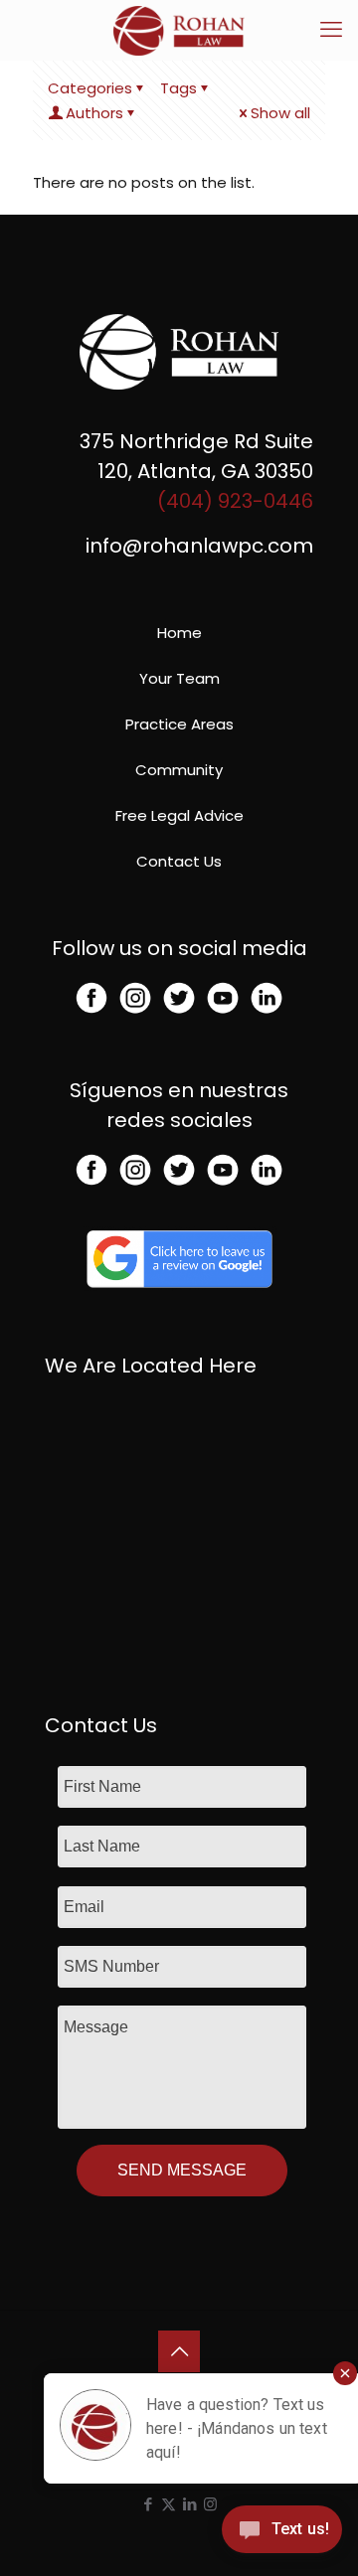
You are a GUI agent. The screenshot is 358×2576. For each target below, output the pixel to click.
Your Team (179, 678)
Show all (280, 113)
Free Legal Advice (179, 815)
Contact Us (179, 861)
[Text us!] (282, 2535)
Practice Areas (179, 724)
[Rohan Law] (179, 30)
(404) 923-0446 (235, 501)
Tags (179, 88)
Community (179, 770)
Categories (90, 88)
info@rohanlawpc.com (199, 546)
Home (179, 633)
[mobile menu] (331, 30)
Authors (94, 113)
